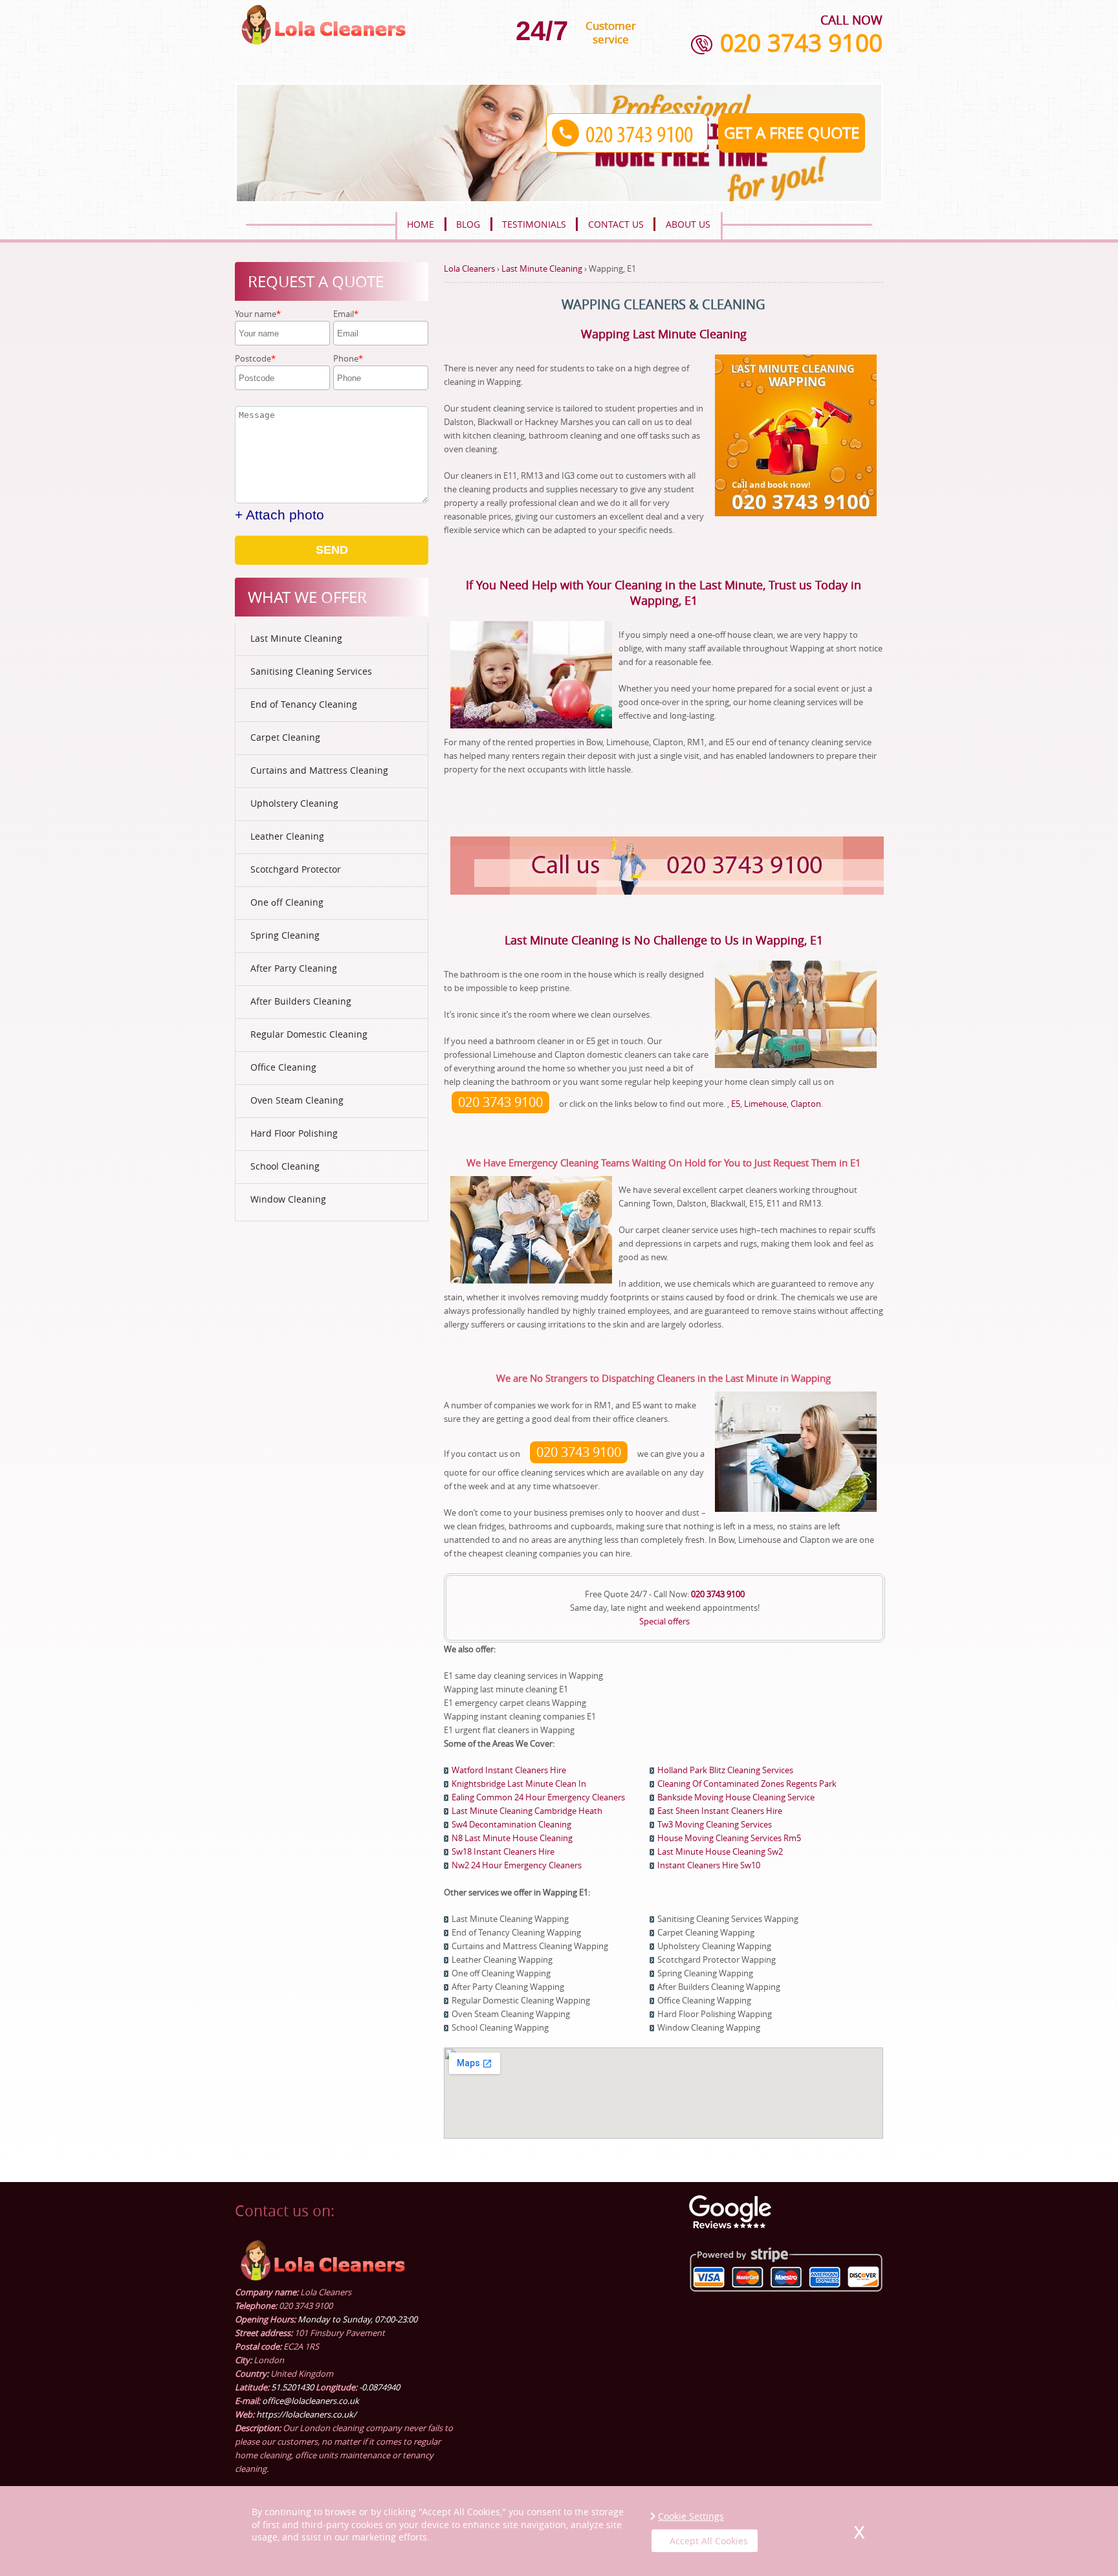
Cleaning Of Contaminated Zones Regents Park (747, 1784)
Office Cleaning (283, 1067)
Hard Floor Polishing (294, 1133)
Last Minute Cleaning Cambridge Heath (527, 1811)
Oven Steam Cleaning (297, 1100)
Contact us (616, 224)
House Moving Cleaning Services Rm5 (729, 1838)
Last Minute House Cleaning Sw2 (720, 1851)
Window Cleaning (288, 1199)
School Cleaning (285, 1166)
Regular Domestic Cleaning (309, 1034)
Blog (468, 224)
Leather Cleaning (287, 836)
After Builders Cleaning (301, 1001)
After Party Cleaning (294, 968)
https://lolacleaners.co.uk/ (306, 2414)
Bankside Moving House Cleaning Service (736, 1797)
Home (421, 224)
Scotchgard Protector (296, 869)
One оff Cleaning (287, 902)
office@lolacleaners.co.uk (311, 2401)
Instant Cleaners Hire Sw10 (709, 1865)
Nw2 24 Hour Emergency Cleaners (517, 1865)
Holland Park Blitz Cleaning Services (725, 1770)
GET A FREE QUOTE (792, 133)
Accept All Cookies (709, 2541)
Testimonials (534, 224)
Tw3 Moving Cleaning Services (715, 1824)
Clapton (806, 1104)
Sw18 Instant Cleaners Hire (503, 1851)
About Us (688, 224)
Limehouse (765, 1104)
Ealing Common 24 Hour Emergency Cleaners (538, 1797)
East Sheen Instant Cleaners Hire (720, 1811)
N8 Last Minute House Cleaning (512, 1838)
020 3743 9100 (801, 43)
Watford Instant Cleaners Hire (509, 1770)
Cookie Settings (691, 2516)
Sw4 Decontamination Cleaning (511, 1824)
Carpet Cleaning (285, 737)
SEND (332, 550)
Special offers (664, 1621)
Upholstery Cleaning (294, 803)
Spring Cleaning (285, 935)
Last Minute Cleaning (296, 638)
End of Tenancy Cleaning (304, 704)
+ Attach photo (279, 515)
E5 (736, 1104)
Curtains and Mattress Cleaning (319, 770)
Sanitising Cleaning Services (311, 671)
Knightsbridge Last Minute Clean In (519, 1784)
